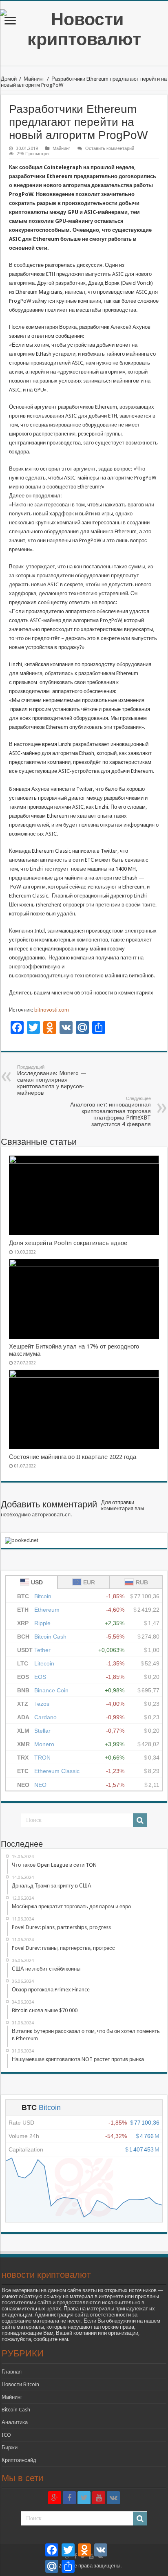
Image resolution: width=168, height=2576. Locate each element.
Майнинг (34, 79)
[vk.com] (113, 2498)
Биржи (10, 2447)
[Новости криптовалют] (84, 28)
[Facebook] (69, 2498)
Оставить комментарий (110, 148)
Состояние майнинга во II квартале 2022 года (73, 1457)
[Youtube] (99, 2498)
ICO (6, 2435)
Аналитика (15, 2422)
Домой (9, 79)
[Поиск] (140, 1820)
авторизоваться (51, 1515)
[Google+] (55, 2498)
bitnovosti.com (51, 1010)
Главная (12, 2372)
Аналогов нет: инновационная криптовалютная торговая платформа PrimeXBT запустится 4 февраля (111, 1112)
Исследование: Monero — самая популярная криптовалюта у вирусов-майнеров (52, 1080)
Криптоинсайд (19, 2460)
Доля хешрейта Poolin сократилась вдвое (68, 1243)
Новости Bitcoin (20, 2384)
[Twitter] (84, 2498)
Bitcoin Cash (16, 2410)
